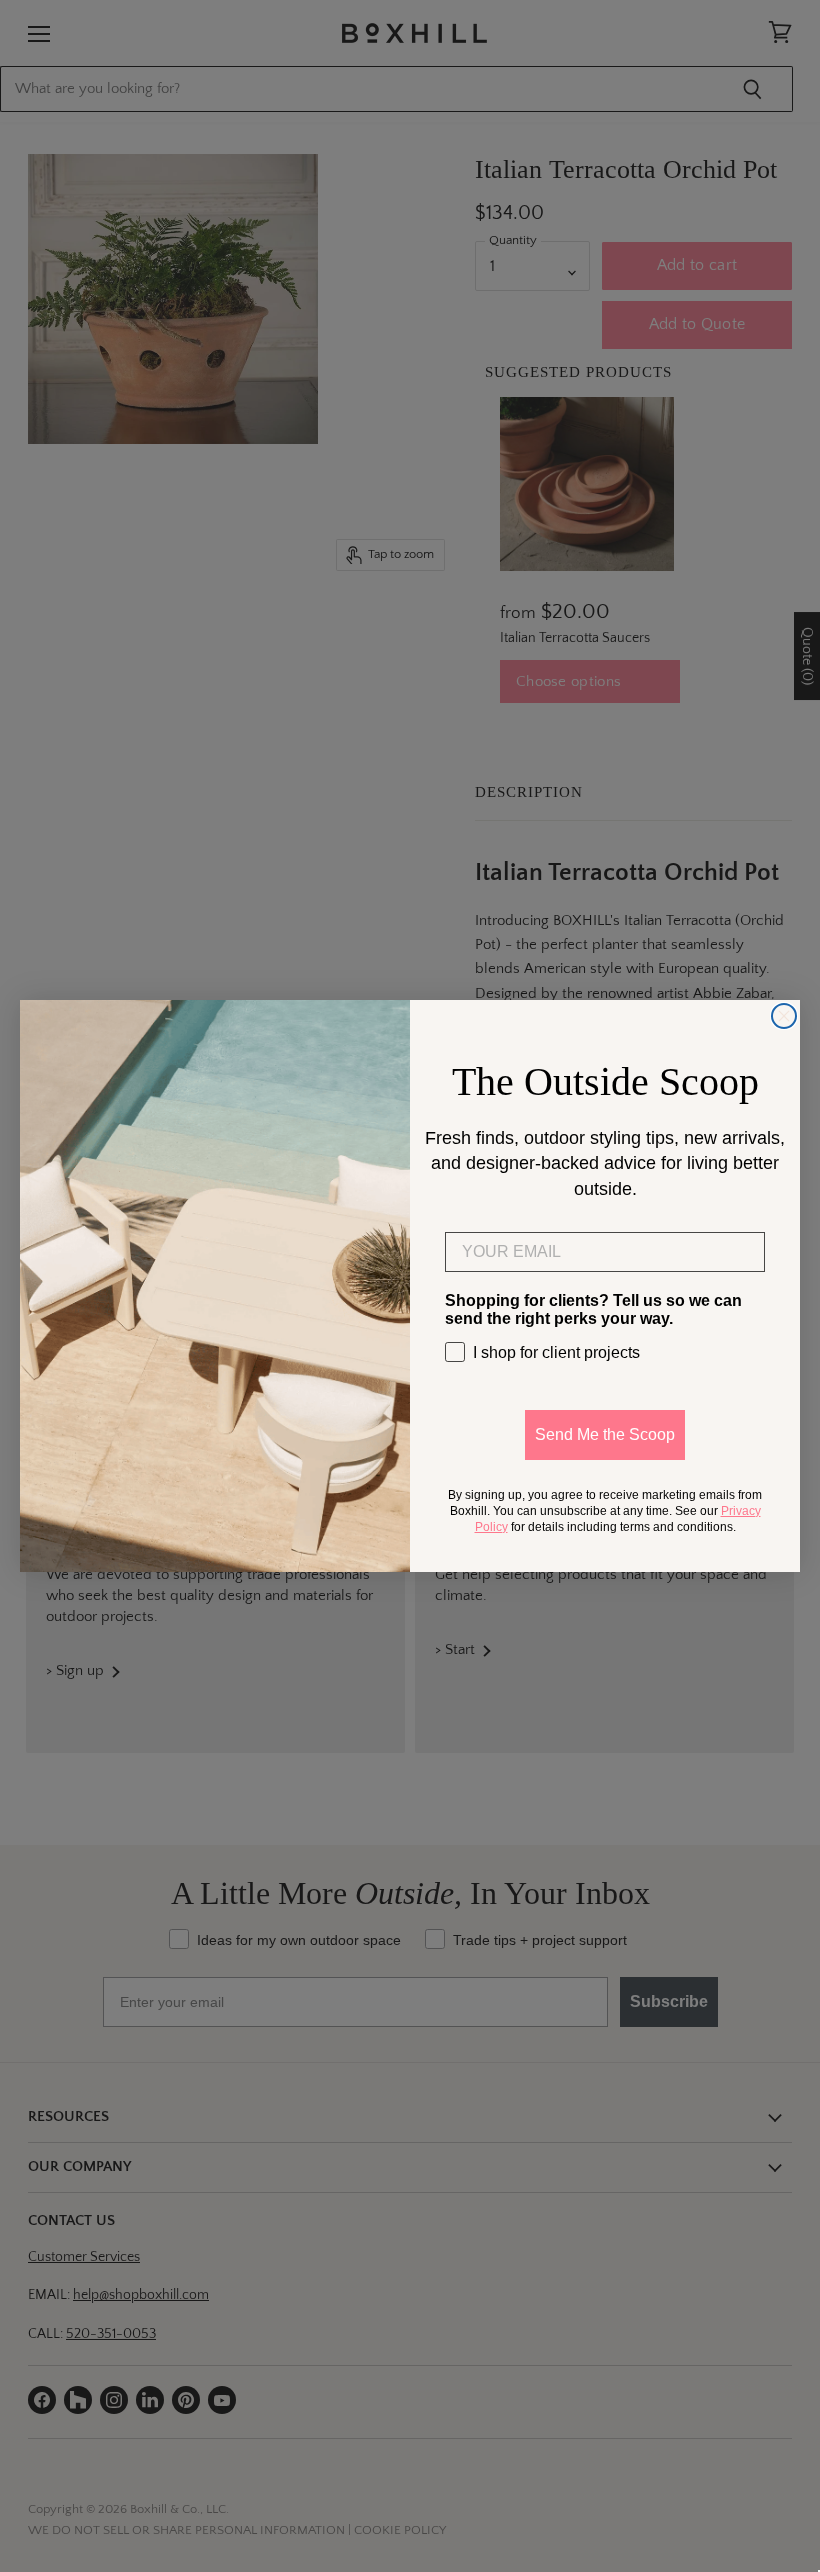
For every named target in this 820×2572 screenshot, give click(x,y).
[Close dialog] (784, 1016)
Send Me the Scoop (605, 1434)
